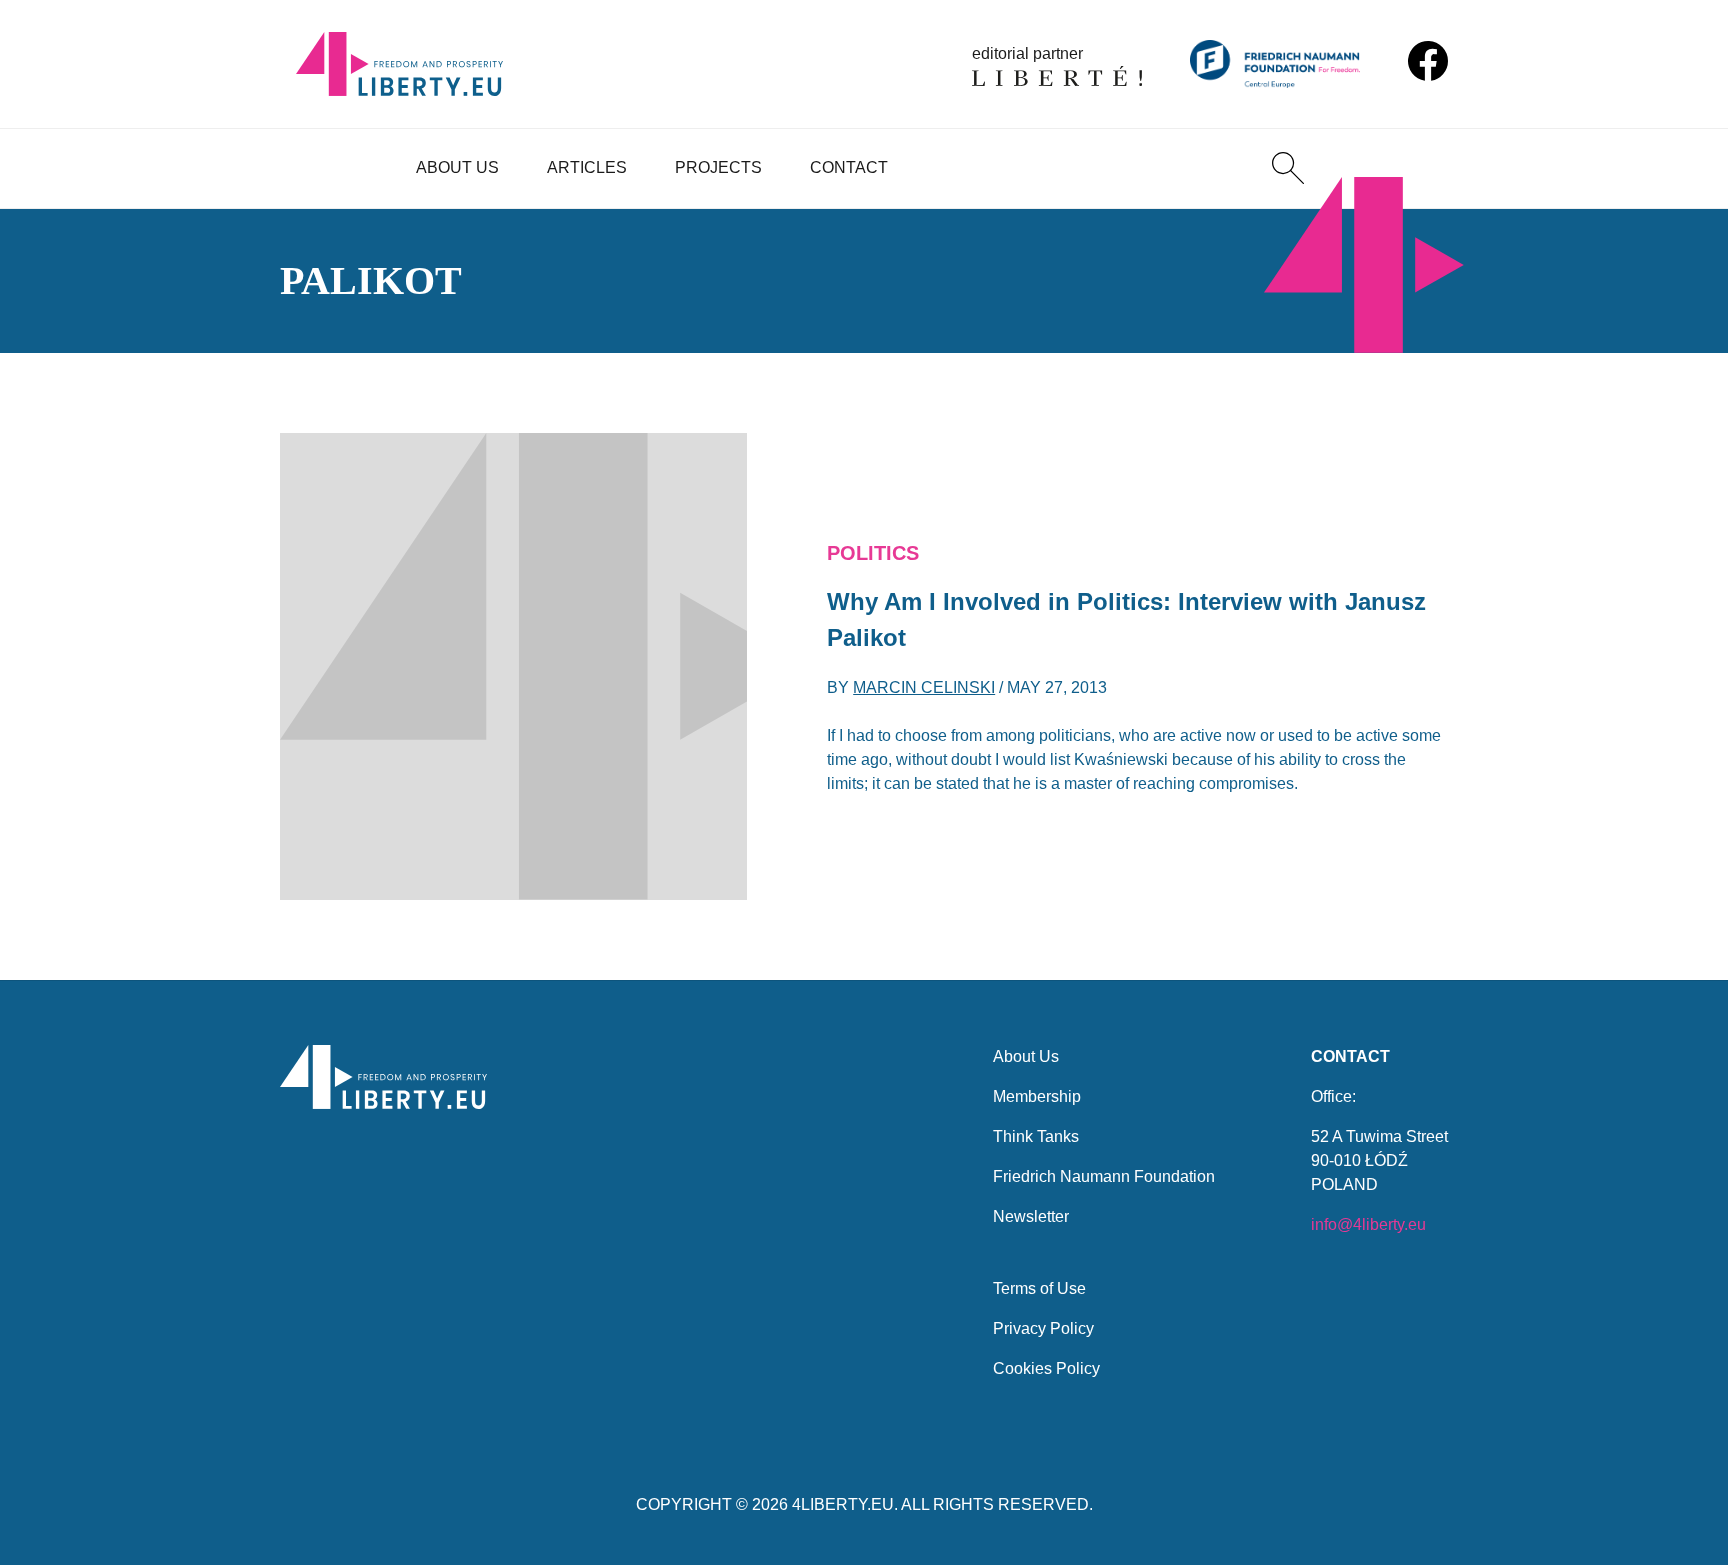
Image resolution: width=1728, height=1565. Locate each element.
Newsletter (1031, 1216)
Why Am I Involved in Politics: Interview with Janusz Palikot (1126, 619)
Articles (587, 167)
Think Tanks (1036, 1136)
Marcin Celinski (924, 687)
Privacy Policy (1043, 1328)
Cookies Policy (1046, 1368)
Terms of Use (1039, 1288)
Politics (873, 553)
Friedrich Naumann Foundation (1104, 1176)
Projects (718, 167)
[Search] (1288, 168)
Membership (1037, 1096)
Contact (849, 167)
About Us (457, 167)
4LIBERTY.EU (843, 1504)
